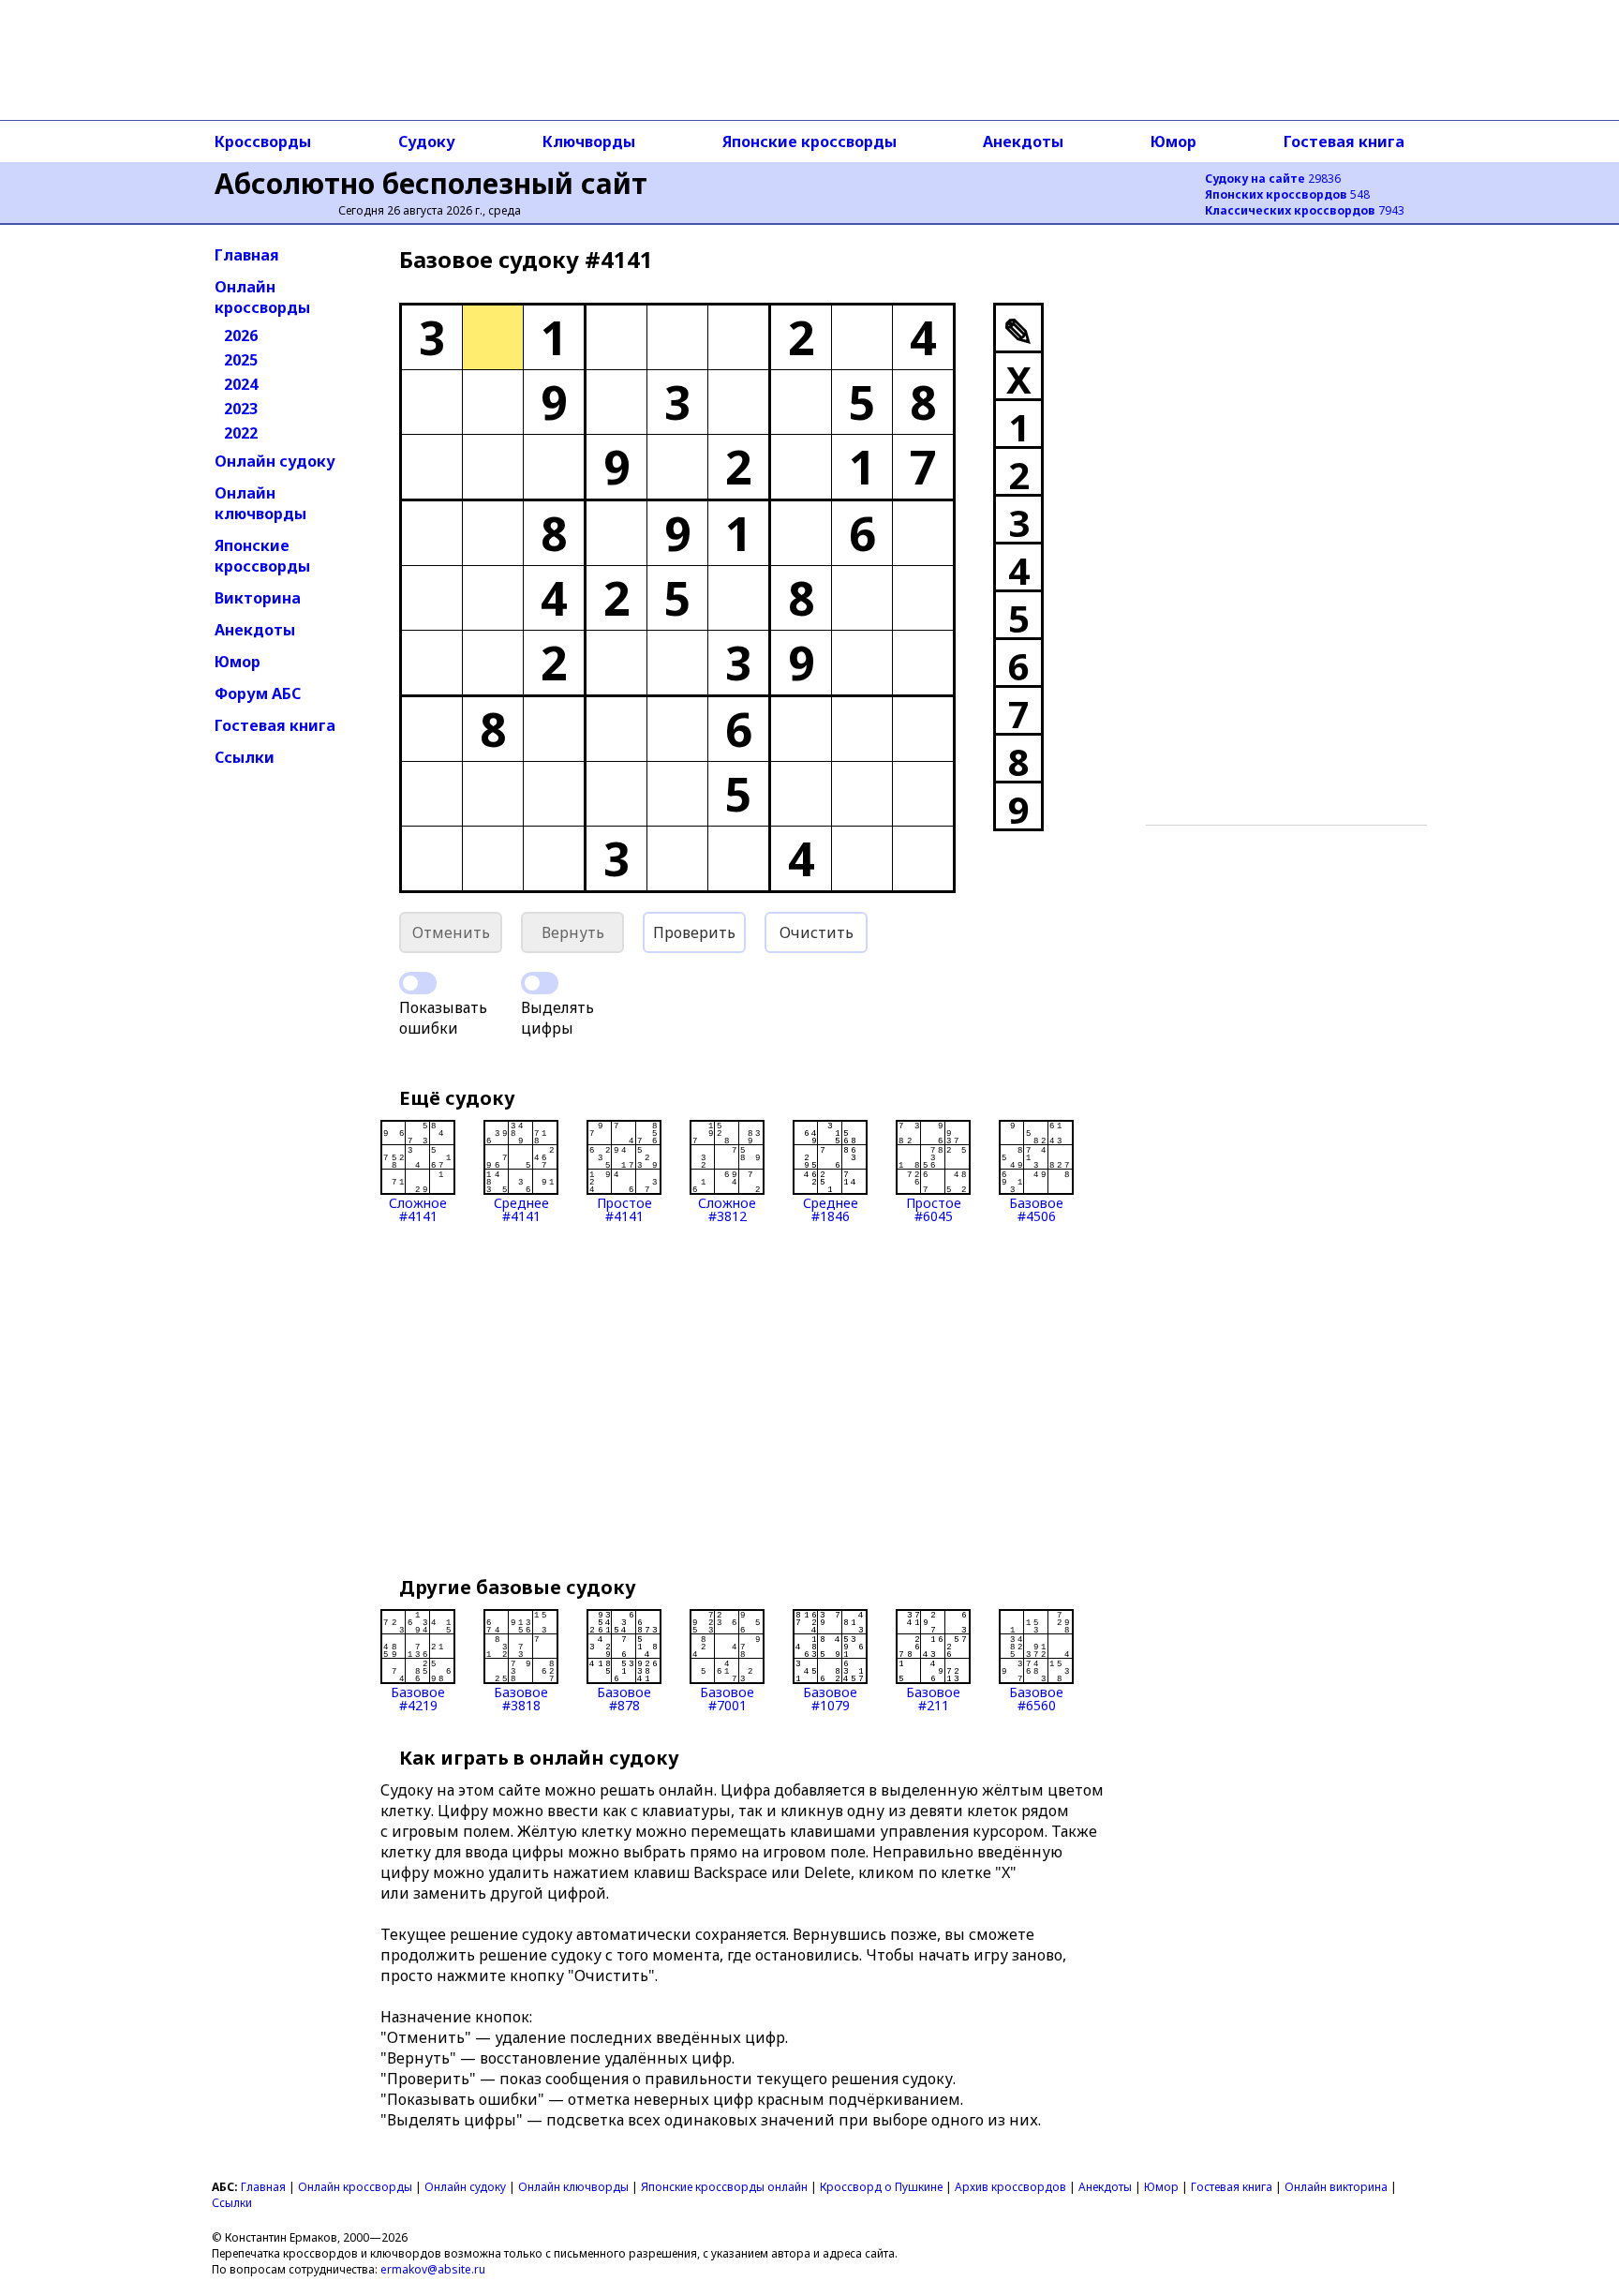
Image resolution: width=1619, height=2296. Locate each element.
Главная (247, 255)
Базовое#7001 (727, 1698)
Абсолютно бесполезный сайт (431, 183)
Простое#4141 (624, 1208)
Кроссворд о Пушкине (881, 2187)
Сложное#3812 (727, 1208)
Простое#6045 (934, 1208)
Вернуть (573, 932)
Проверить (694, 932)
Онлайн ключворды (260, 503)
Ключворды (589, 142)
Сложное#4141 (418, 1208)
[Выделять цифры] (540, 983)
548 (1287, 194)
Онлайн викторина (1336, 2187)
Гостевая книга (1344, 142)
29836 (1273, 179)
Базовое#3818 (521, 1698)
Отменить (451, 932)
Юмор (1173, 142)
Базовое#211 (933, 1698)
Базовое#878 (624, 1698)
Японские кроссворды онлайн (724, 2187)
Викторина (258, 598)
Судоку (427, 142)
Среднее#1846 (831, 1208)
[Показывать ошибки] (418, 983)
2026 (241, 335)
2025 (241, 360)
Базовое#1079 (830, 1698)
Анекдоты (1023, 142)
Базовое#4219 (418, 1698)
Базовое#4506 (1036, 1208)
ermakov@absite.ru (433, 2269)
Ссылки (245, 757)
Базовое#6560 (1036, 1698)
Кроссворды (263, 142)
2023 (241, 409)
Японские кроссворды (809, 142)
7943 (1305, 210)
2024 (241, 384)
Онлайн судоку (275, 461)
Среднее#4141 (521, 1208)
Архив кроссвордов (1010, 2187)
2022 (241, 433)
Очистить (817, 932)
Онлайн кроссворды (262, 297)
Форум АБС (258, 693)
